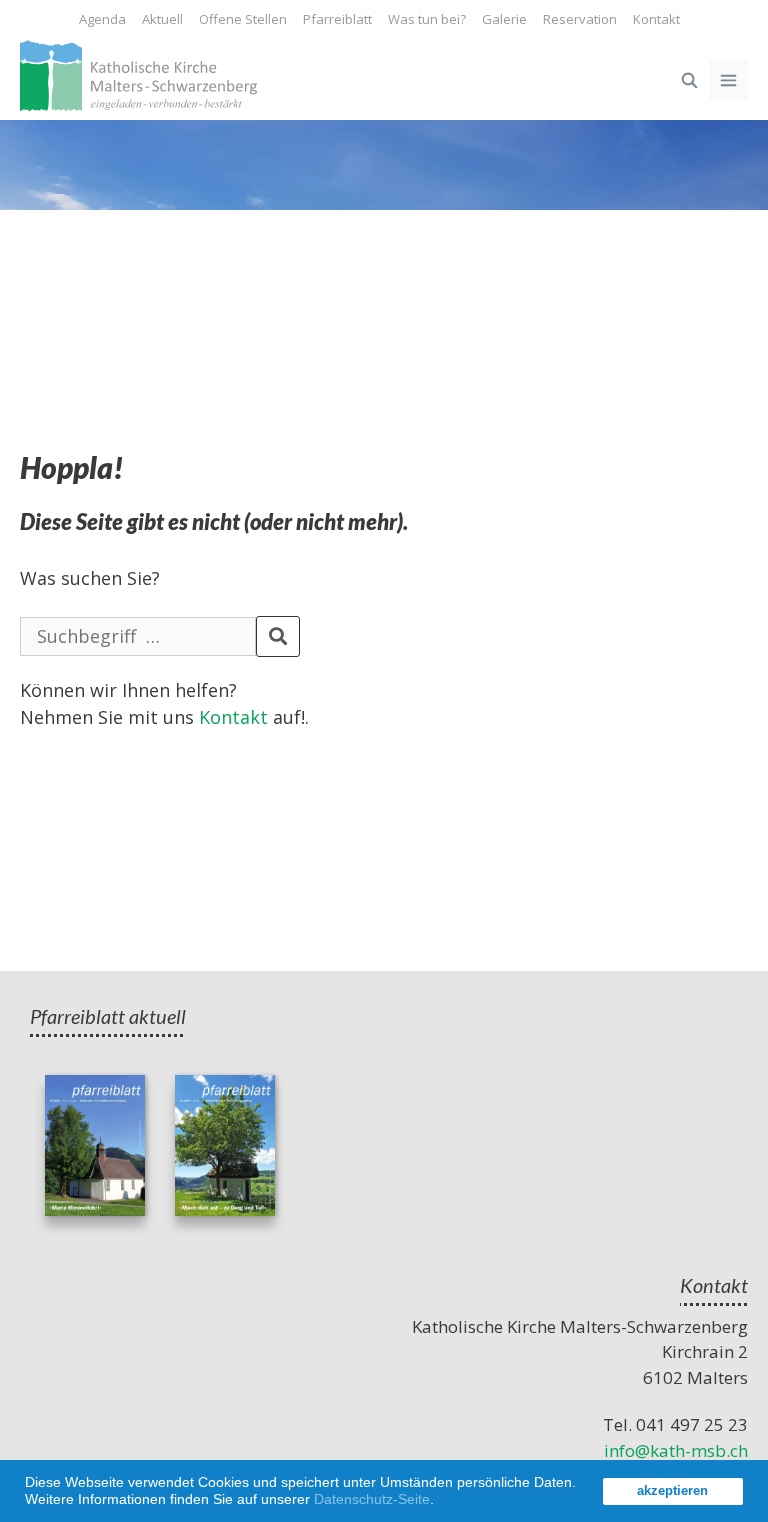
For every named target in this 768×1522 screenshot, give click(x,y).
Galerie (504, 19)
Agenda (102, 19)
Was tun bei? (427, 19)
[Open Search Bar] (688, 80)
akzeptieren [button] (672, 1491)
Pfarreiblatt (337, 19)
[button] (441, 1502)
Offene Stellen (243, 19)
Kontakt (656, 19)
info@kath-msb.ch (676, 1450)
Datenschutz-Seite (372, 1499)
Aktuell (162, 19)
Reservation (580, 19)
